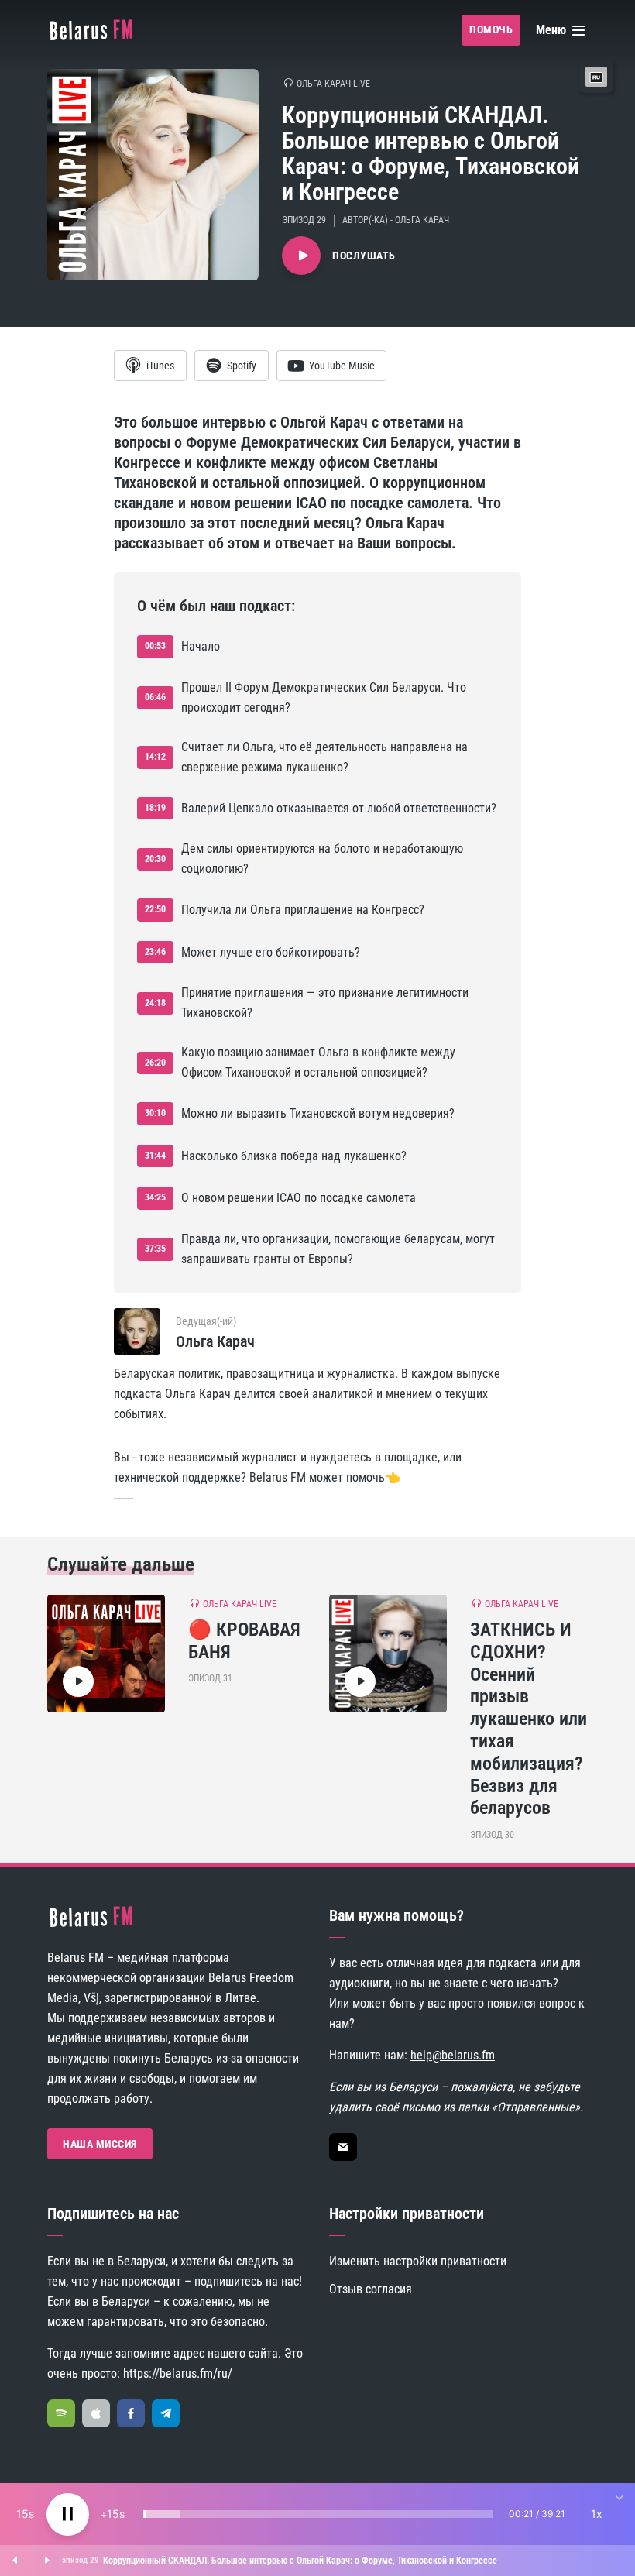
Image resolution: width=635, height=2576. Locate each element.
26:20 (155, 1063)
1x (597, 2514)
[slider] (318, 2514)
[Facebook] (131, 2413)
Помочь (491, 29)
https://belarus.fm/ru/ (178, 2373)
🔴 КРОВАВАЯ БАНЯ (244, 1641)
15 (22, 2514)
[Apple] (96, 2413)
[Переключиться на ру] (596, 77)
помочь (366, 1477)
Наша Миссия (100, 2144)
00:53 (155, 646)
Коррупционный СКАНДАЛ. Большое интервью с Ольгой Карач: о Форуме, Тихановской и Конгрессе (300, 2561)
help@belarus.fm (453, 2055)
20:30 (155, 859)
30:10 (155, 1113)
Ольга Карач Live (333, 84)
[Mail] (343, 2147)
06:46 (155, 697)
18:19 (155, 808)
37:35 (155, 1249)
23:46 (155, 952)
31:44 (155, 1156)
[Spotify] (61, 2413)
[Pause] (68, 2514)
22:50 (155, 909)
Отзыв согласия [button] (371, 2289)
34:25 (155, 1197)
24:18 (155, 1003)
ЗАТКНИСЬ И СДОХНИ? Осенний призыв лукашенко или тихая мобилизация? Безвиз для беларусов (529, 1719)
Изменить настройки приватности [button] (418, 2261)
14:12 (155, 757)
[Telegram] (166, 2413)
